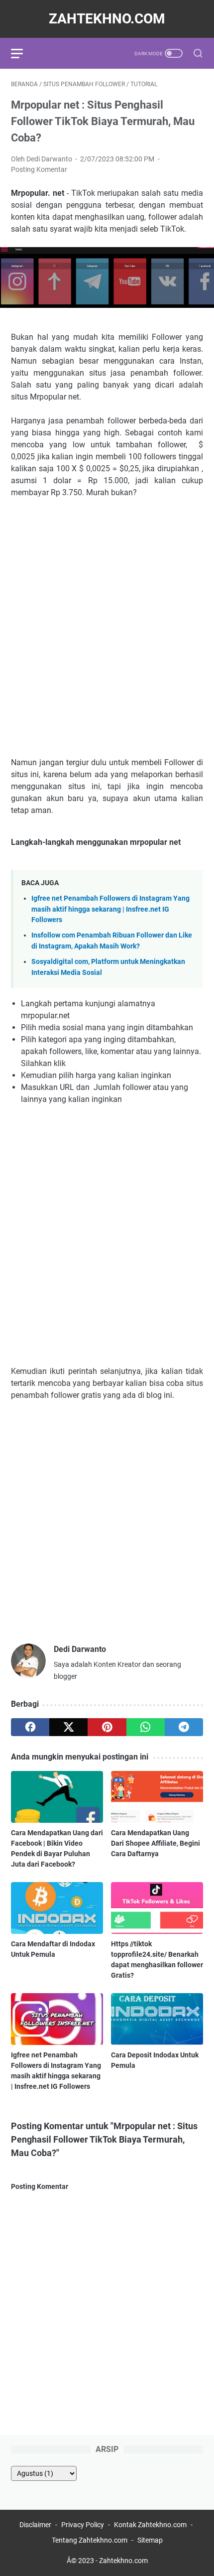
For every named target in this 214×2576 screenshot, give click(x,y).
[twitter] (68, 1727)
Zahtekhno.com (107, 19)
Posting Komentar (39, 169)
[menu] (23, 53)
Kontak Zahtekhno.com (150, 2525)
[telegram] (184, 1727)
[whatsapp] (146, 1727)
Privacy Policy (83, 2525)
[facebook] (30, 1727)
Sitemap (150, 2540)
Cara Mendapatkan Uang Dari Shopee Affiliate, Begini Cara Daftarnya (156, 1843)
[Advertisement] (107, 638)
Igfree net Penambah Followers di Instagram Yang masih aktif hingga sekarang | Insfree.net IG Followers (110, 909)
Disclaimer (36, 2525)
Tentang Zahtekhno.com (90, 2540)
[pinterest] (107, 1727)
